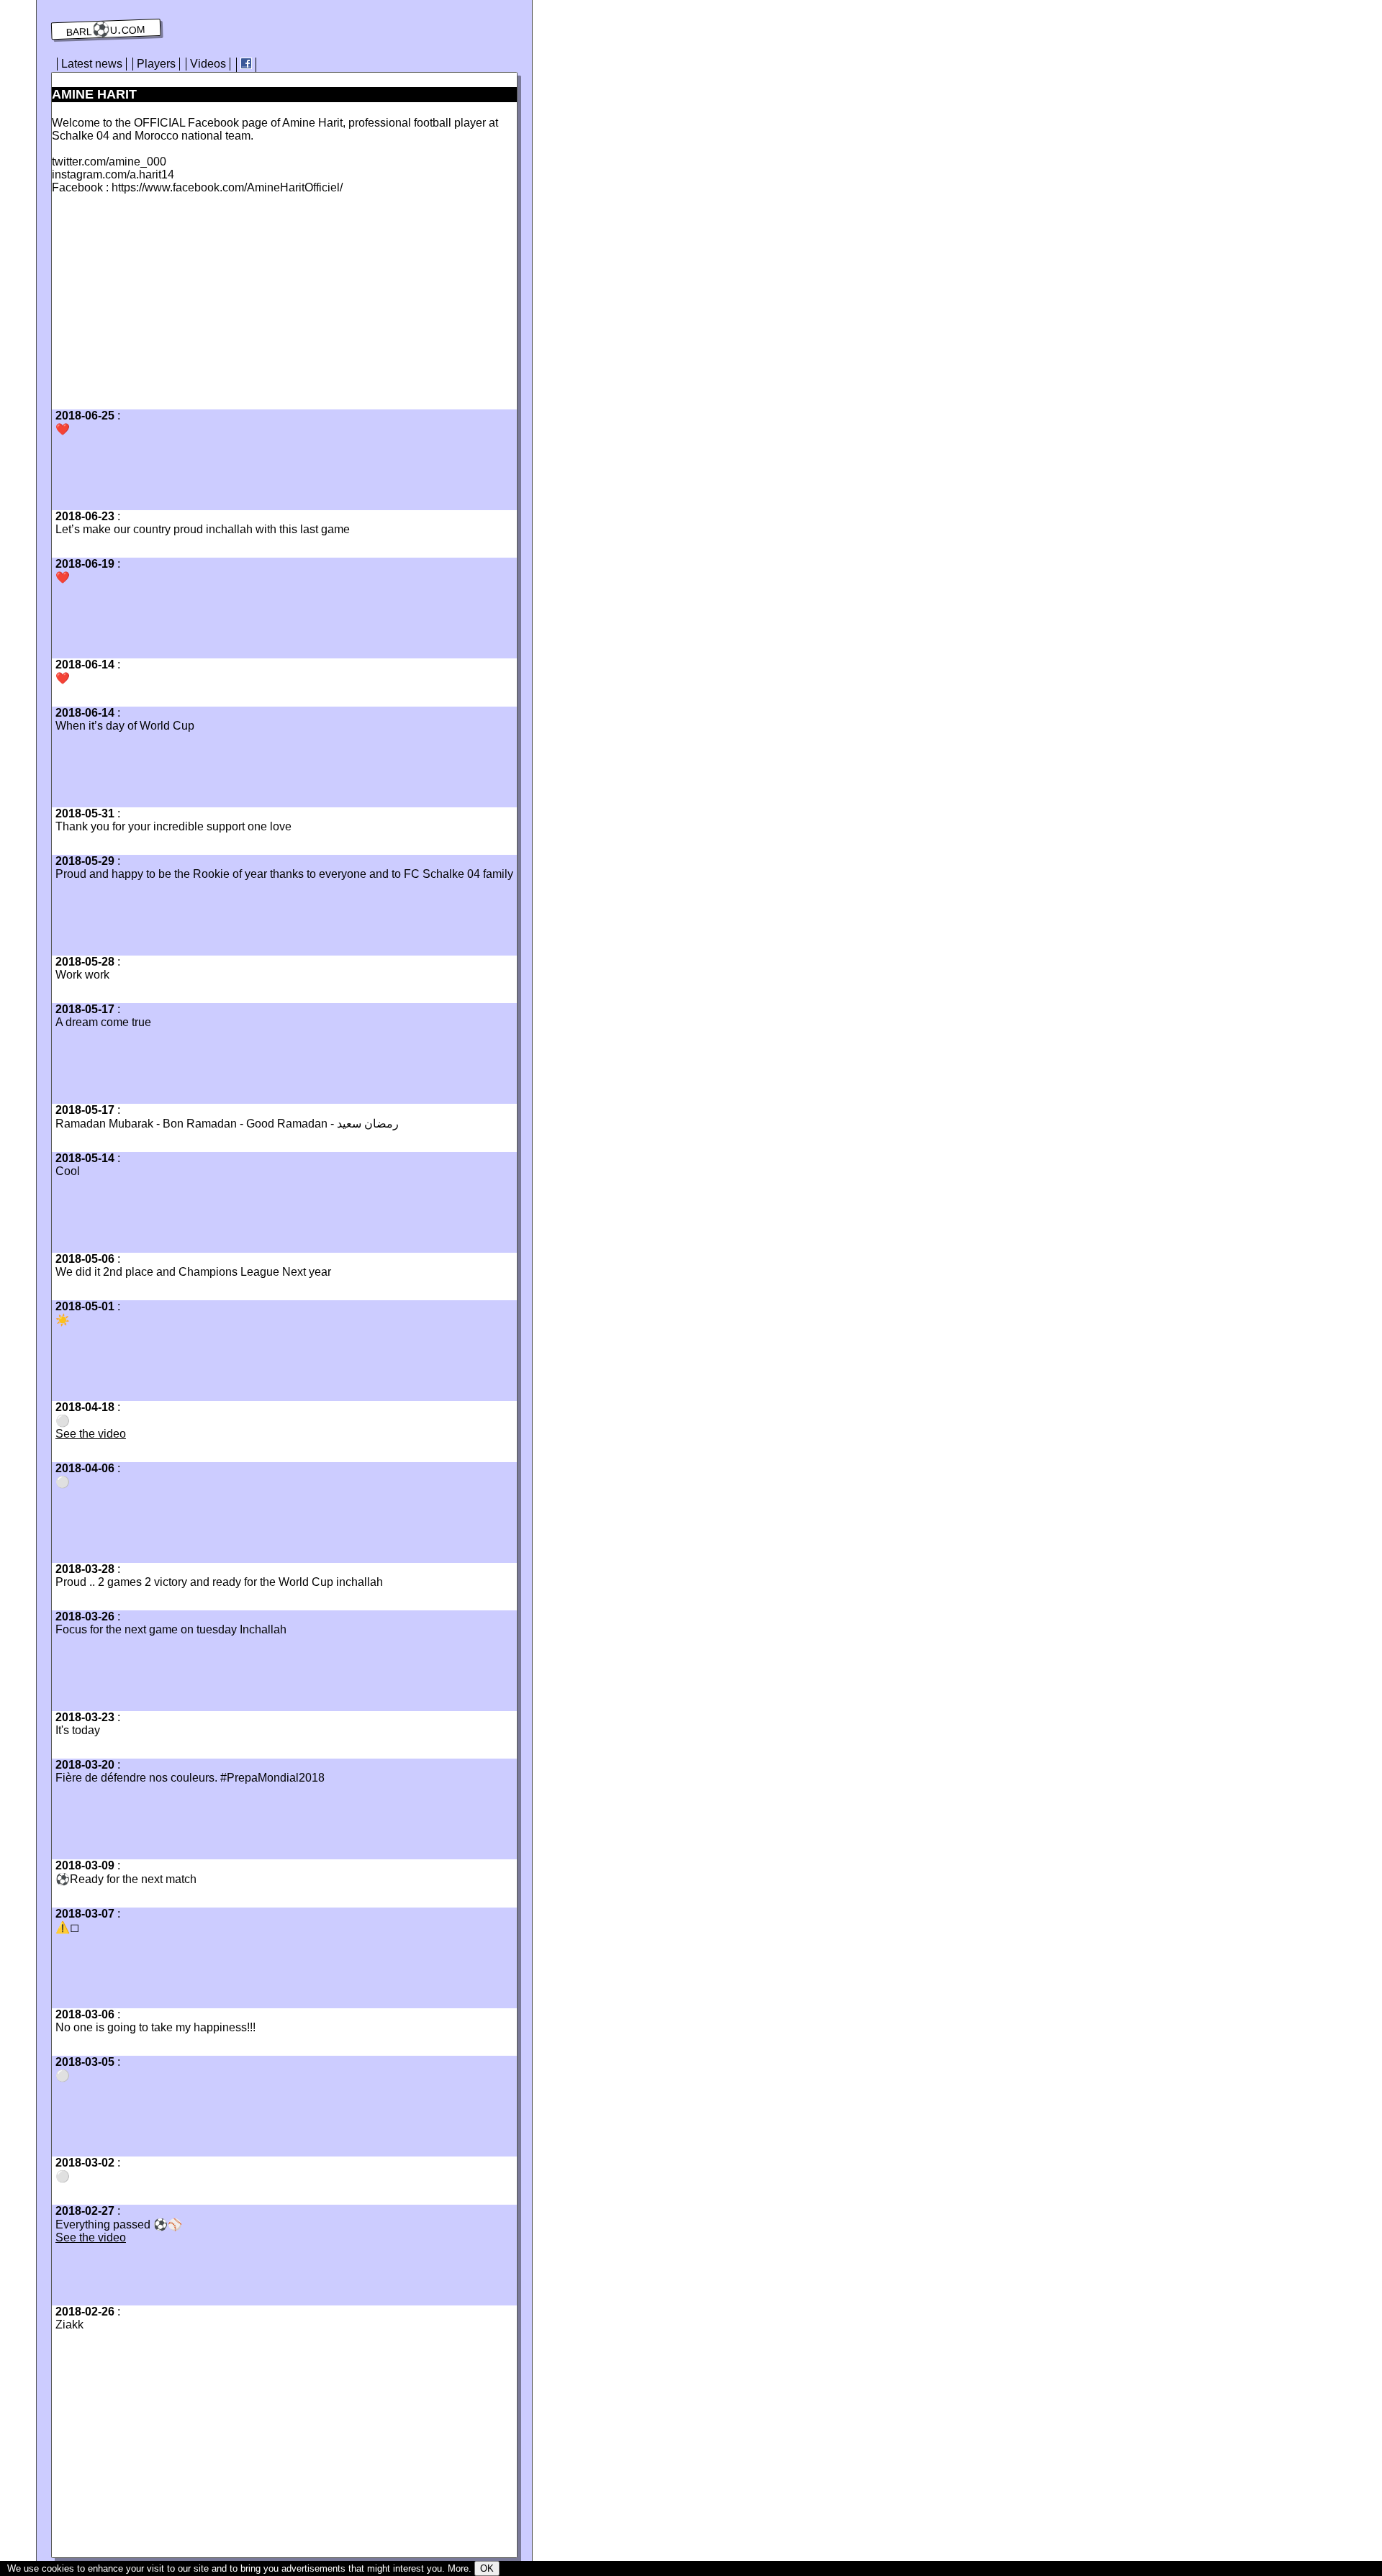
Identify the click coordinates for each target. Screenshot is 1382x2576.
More (458, 2568)
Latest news (92, 64)
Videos (208, 64)
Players (156, 64)
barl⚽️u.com (106, 30)
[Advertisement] (173, 306)
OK (487, 2568)
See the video (91, 1434)
